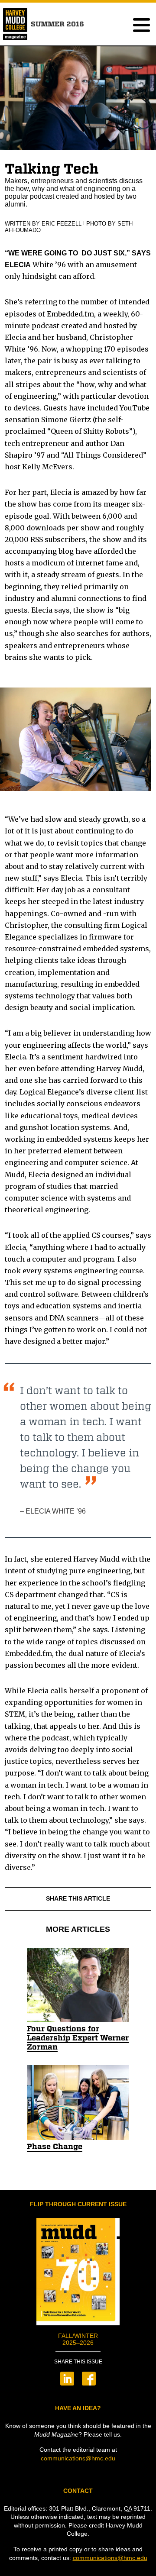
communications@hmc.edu (78, 2458)
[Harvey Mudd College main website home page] (15, 20)
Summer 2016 (57, 24)
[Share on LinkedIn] (67, 2383)
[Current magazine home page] (15, 36)
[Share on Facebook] (89, 2383)
